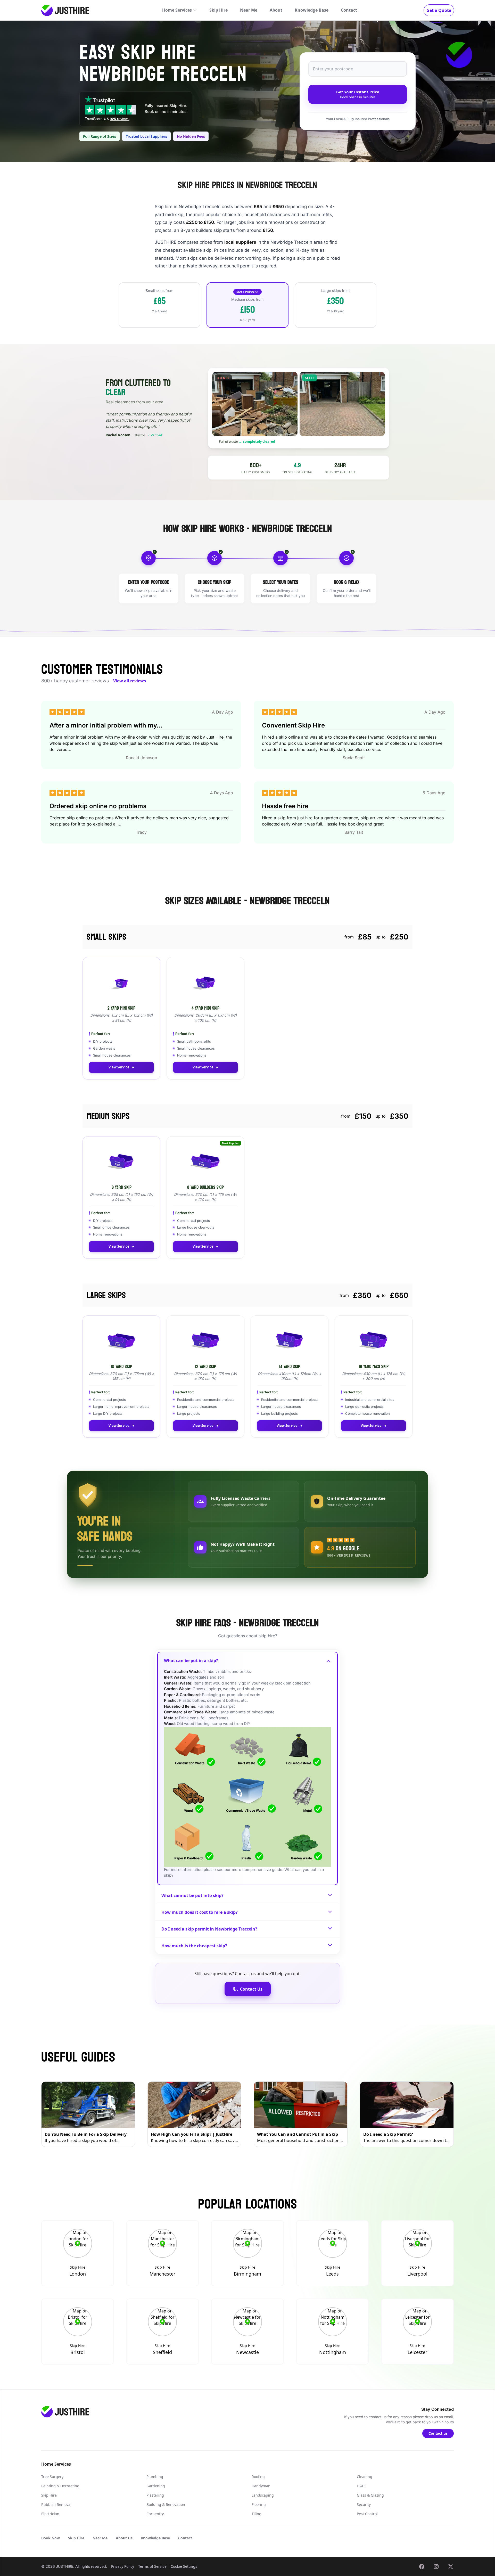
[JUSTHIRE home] (65, 10)
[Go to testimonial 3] (133, 447)
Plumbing (155, 2477)
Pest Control (367, 2514)
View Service (119, 1067)
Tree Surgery (52, 2477)
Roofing (258, 2477)
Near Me (249, 10)
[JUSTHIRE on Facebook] (422, 2566)
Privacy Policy (123, 2566)
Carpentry (155, 2514)
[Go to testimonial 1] (110, 447)
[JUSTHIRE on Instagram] (436, 2566)
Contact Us (251, 1989)
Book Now (51, 2538)
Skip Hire (218, 10)
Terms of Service (152, 2566)
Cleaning (365, 2477)
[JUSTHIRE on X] (451, 2566)
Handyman (261, 2486)
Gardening (156, 2486)
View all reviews (130, 681)
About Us (124, 2538)
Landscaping (263, 2495)
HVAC (361, 2486)
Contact (349, 10)
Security (364, 2504)
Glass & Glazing (370, 2495)
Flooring (259, 2504)
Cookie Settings (184, 2566)
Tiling (257, 2514)
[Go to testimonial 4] (144, 447)
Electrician (50, 2514)
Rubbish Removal (56, 2504)
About (276, 10)
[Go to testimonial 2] (122, 447)
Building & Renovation (166, 2504)
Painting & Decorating (60, 2486)
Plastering (155, 2495)
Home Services (177, 10)
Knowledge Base (312, 10)
